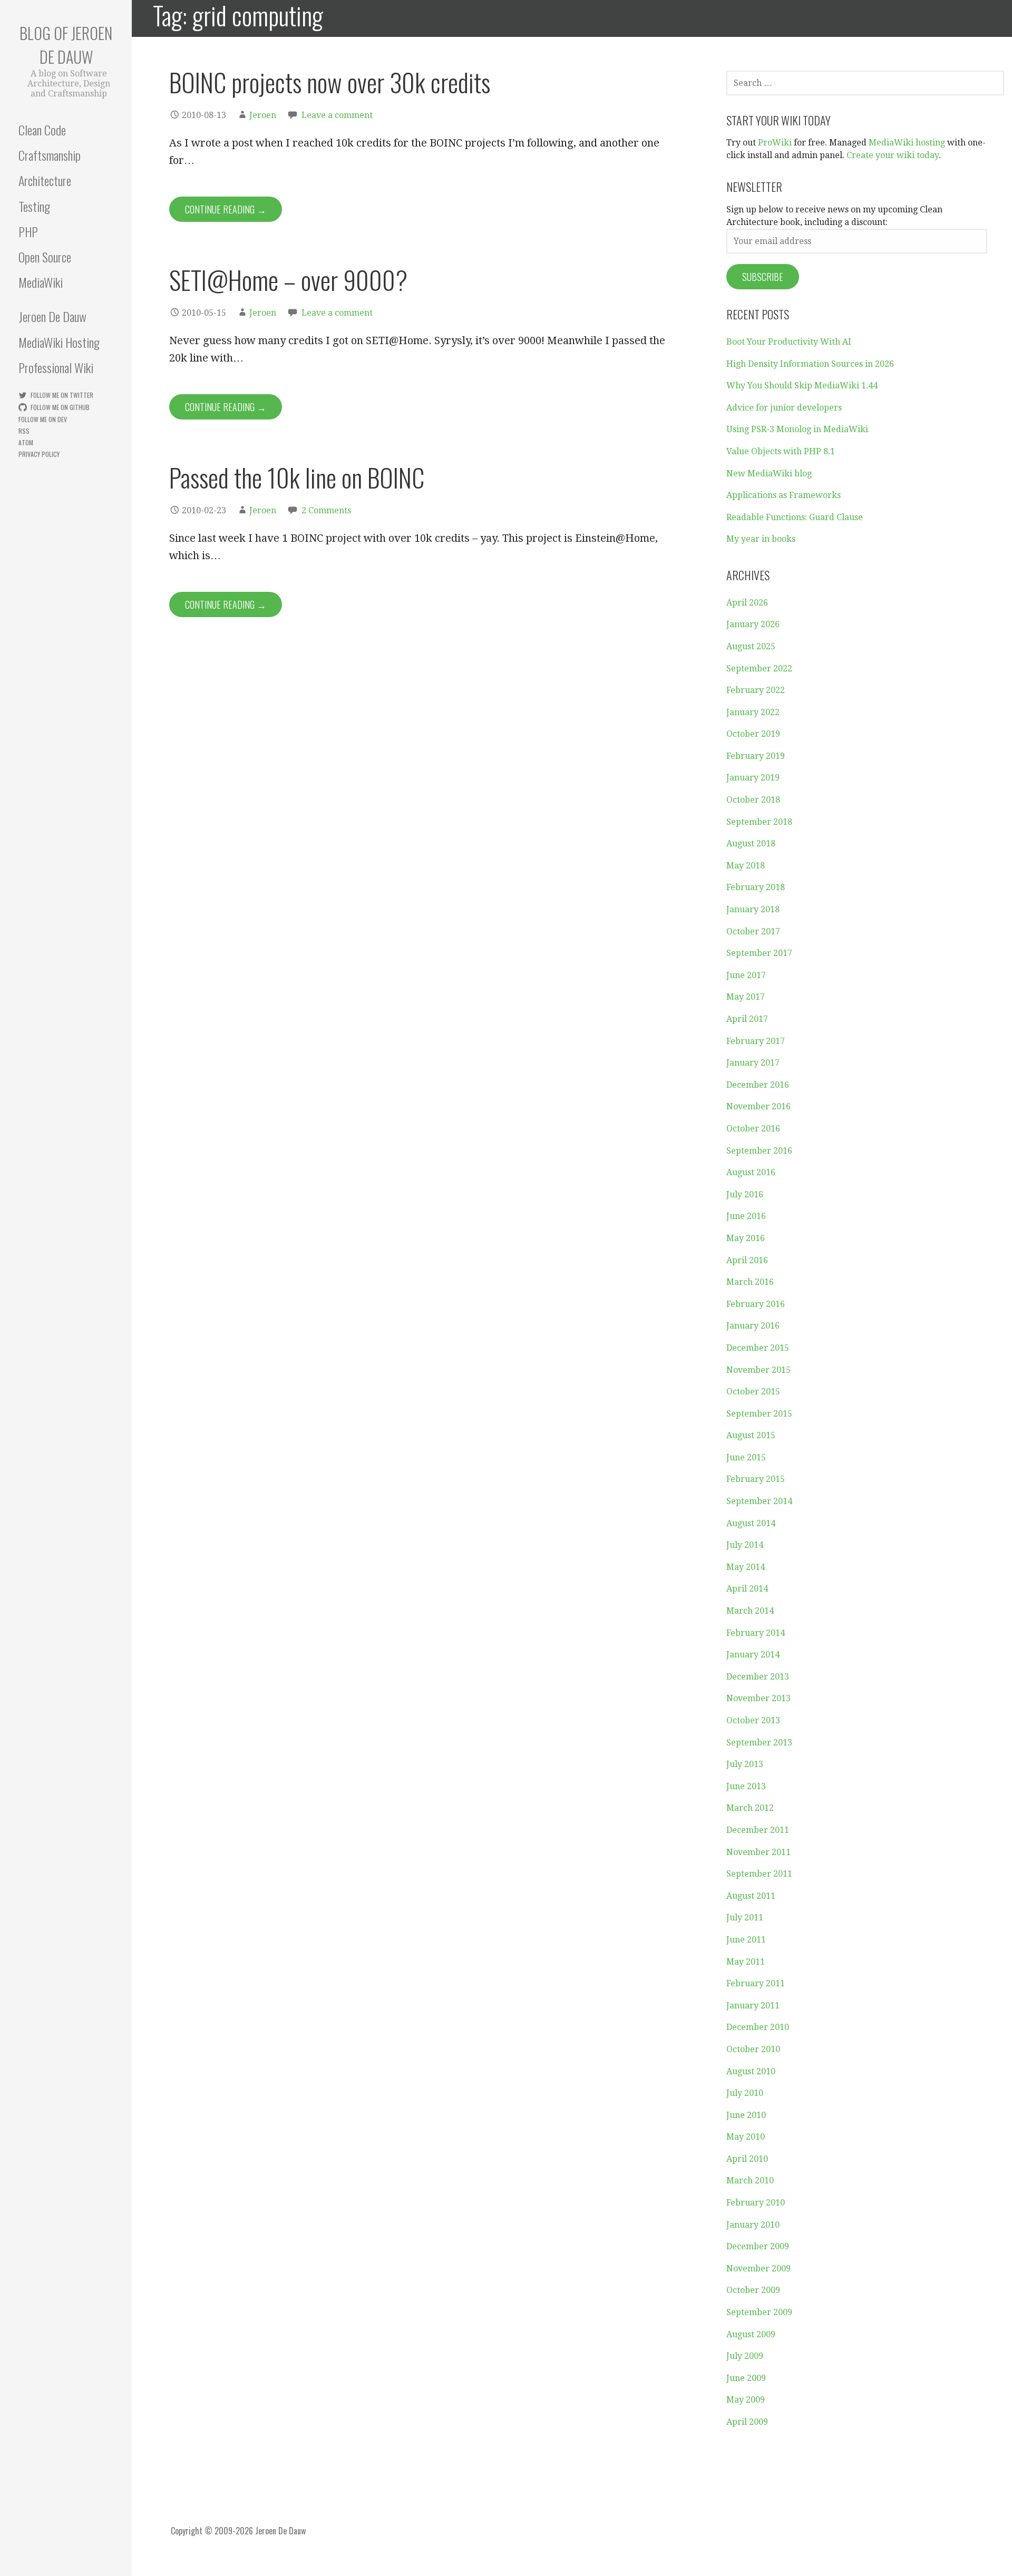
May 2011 (746, 1962)
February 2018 (756, 887)
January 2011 (753, 2006)
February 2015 (756, 1479)
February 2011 (756, 1983)
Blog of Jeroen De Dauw (66, 45)
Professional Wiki (56, 367)
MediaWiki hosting (907, 143)
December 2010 (758, 2027)
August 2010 (751, 2071)
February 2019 (756, 756)
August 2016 (751, 1172)
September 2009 (759, 2312)
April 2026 (747, 603)
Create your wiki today (893, 155)
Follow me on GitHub (60, 407)
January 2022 (753, 712)
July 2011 (745, 1918)
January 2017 (753, 1063)
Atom (26, 442)
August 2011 (751, 1896)
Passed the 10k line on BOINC (297, 477)
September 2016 (759, 1151)
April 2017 (747, 1019)
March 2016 (750, 1282)
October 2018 (753, 800)
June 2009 (746, 2378)
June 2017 (746, 975)
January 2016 (753, 1326)
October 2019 (753, 734)
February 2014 (756, 1633)
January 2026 (753, 624)
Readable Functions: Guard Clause (795, 517)
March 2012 (750, 1808)
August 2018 (751, 843)
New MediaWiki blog (769, 474)
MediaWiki (41, 282)
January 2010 (753, 2225)
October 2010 (753, 2049)
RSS (24, 431)
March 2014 (750, 1611)
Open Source (45, 257)
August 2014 (751, 1523)
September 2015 (759, 1414)
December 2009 (758, 2246)
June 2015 (746, 1457)
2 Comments (326, 510)
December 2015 (758, 1348)
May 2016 (746, 1238)
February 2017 (756, 1041)
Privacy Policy (39, 454)
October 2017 (753, 931)
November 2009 (758, 2268)
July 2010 (745, 2093)
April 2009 (747, 2422)
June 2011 (746, 1940)
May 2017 (746, 997)
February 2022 (756, 690)
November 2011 (758, 1852)
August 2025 (751, 646)
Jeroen (263, 115)
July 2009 (745, 2356)
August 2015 (751, 1435)
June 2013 (746, 1786)
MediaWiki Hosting (59, 342)
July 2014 (745, 1545)
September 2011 (759, 1874)
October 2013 (753, 1720)
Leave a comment (337, 115)
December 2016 (758, 1085)
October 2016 (753, 1129)
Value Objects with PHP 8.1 (781, 451)
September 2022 (759, 669)
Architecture (45, 180)
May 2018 (746, 866)
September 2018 (759, 822)
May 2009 (746, 2400)
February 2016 (756, 1304)
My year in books (761, 539)
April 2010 (747, 2159)
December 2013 (758, 1677)
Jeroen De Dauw (52, 316)
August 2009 (751, 2334)
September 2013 (759, 1743)
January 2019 (753, 778)
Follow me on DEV (43, 419)
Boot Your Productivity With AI (789, 342)
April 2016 (747, 1260)
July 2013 (745, 1764)
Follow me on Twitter (62, 395)
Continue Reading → (226, 209)
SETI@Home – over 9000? (288, 280)
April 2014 (747, 1589)
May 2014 (746, 1567)
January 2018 (753, 909)
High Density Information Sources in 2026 (810, 364)
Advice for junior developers (784, 408)
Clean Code (42, 130)
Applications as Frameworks (784, 495)
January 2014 (753, 1655)
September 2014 (759, 1501)
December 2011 (758, 1830)
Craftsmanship (50, 155)
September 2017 (759, 953)
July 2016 (745, 1194)
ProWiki (775, 143)
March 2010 (750, 2180)
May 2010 (746, 2137)
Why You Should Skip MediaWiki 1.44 (802, 386)
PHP (28, 231)
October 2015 (753, 1392)
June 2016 (746, 1216)
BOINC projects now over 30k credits (330, 82)
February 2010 (756, 2203)
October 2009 (753, 2290)
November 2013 (758, 1698)
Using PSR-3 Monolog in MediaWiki (797, 429)
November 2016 (758, 1106)
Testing (34, 206)
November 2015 (758, 1370)
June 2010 (746, 2115)
